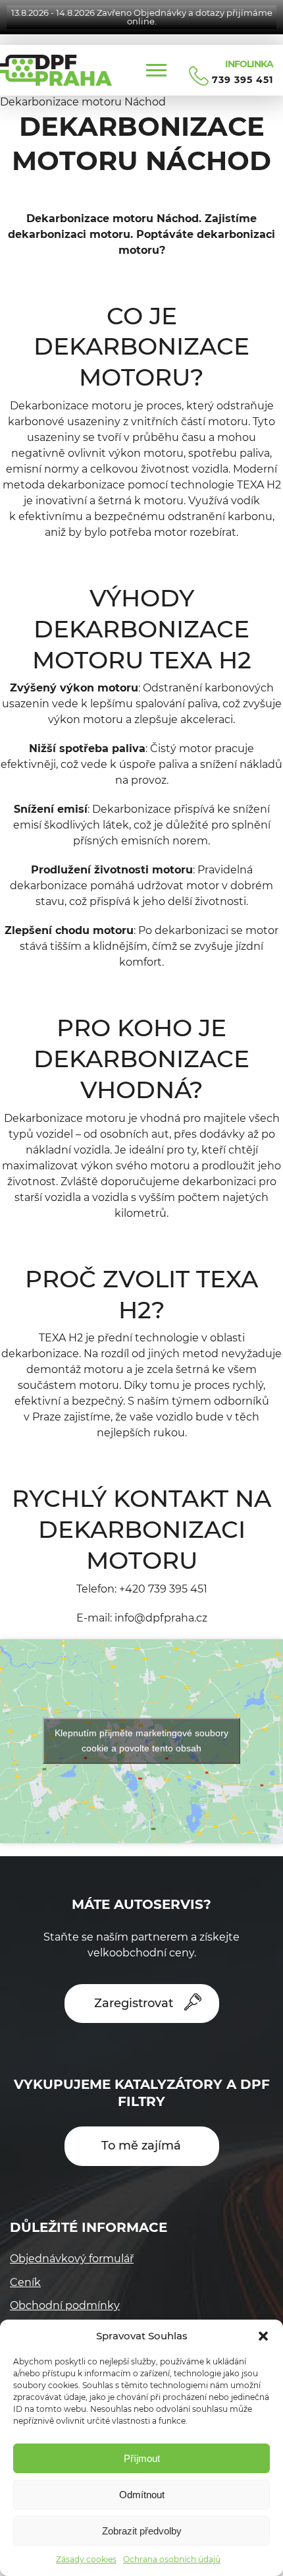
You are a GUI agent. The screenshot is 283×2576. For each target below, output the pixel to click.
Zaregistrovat (134, 2003)
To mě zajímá (141, 2146)
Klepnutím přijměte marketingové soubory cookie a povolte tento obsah (141, 1741)
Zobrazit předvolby (142, 2531)
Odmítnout (142, 2495)
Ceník (25, 2282)
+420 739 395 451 (163, 1589)
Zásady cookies (86, 2559)
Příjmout (142, 2458)
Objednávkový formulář (72, 2259)
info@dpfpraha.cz (161, 1618)
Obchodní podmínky (65, 2305)
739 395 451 (243, 80)
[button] (263, 2336)
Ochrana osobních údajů (172, 2559)
